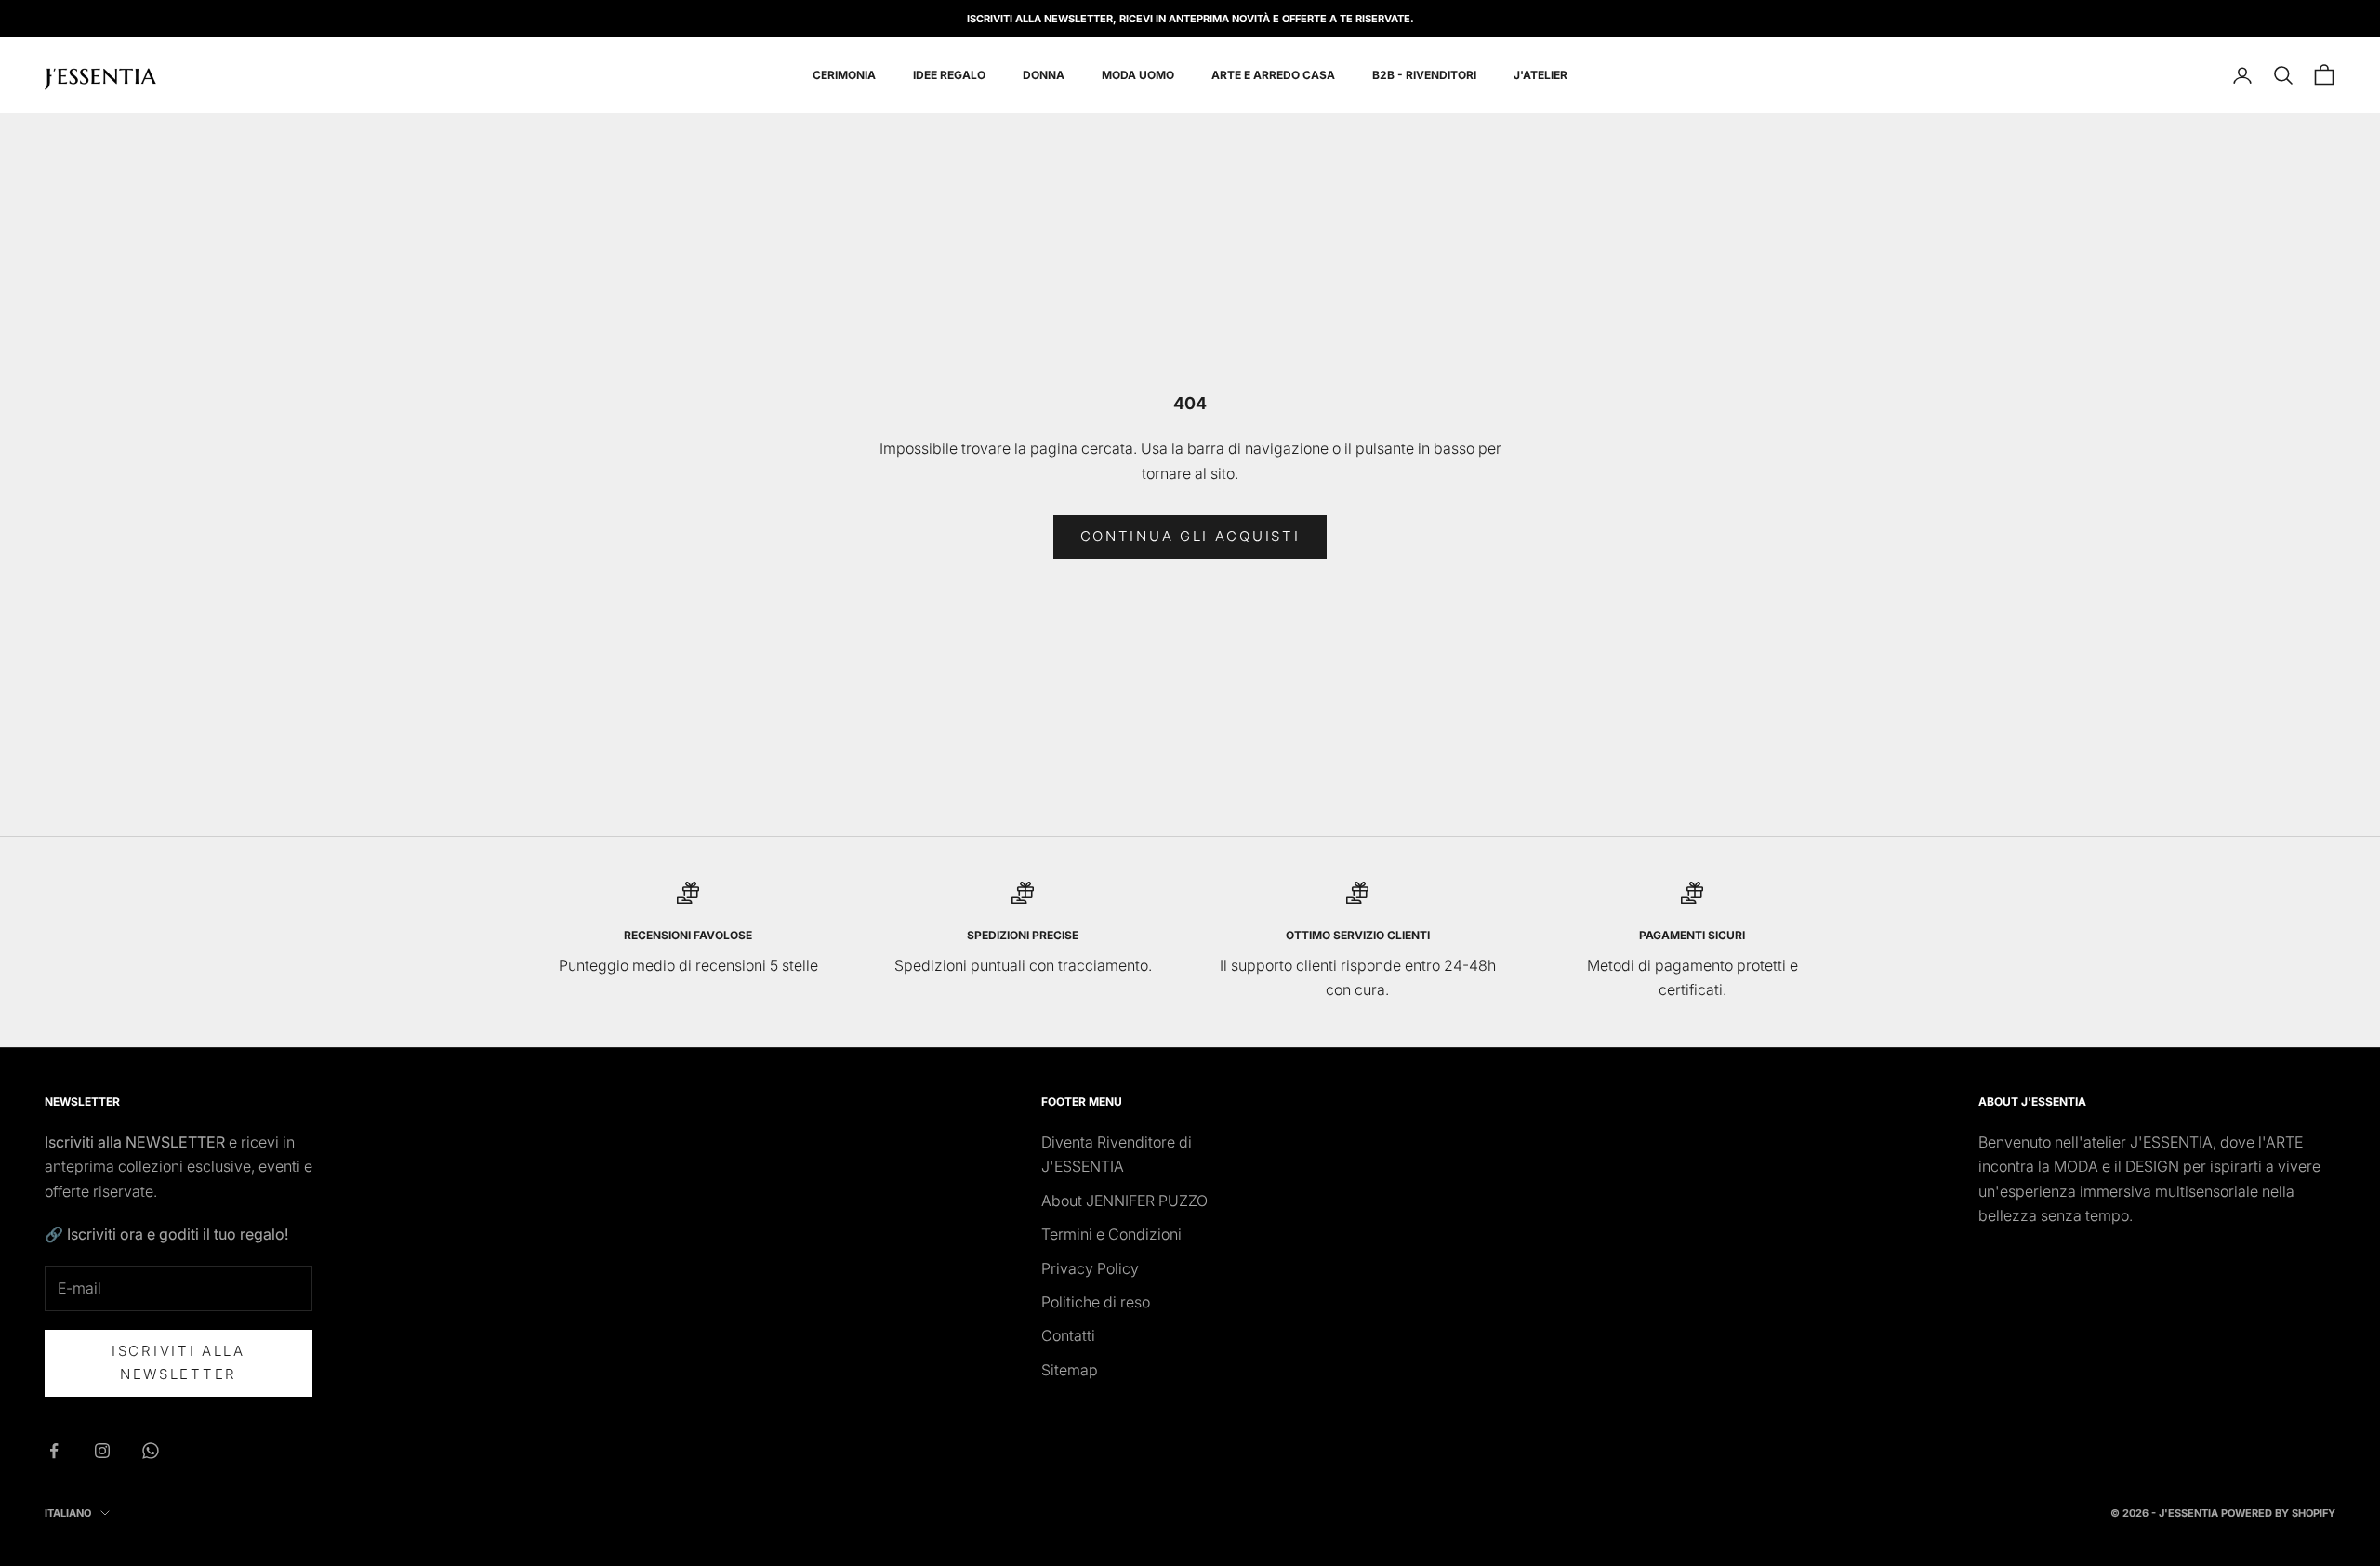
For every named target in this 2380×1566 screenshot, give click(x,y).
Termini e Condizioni (1111, 1234)
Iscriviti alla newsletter (178, 1362)
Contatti (1068, 1335)
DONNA (1044, 75)
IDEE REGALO (949, 75)
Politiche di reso (1096, 1302)
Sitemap (1070, 1370)
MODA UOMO (1138, 75)
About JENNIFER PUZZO (1124, 1201)
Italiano (68, 1513)
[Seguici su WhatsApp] (151, 1451)
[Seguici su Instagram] (102, 1451)
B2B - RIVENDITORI (1424, 75)
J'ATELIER (1540, 75)
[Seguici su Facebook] (54, 1451)
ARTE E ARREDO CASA (1273, 75)
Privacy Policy (1090, 1268)
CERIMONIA (844, 75)
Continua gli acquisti (1190, 536)
